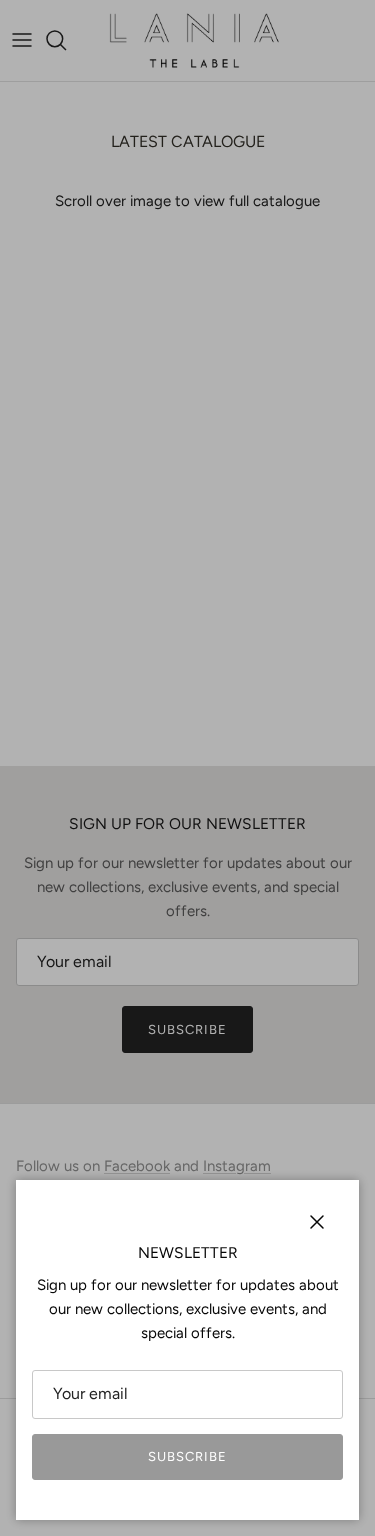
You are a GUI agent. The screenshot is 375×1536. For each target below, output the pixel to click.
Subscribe (187, 1456)
